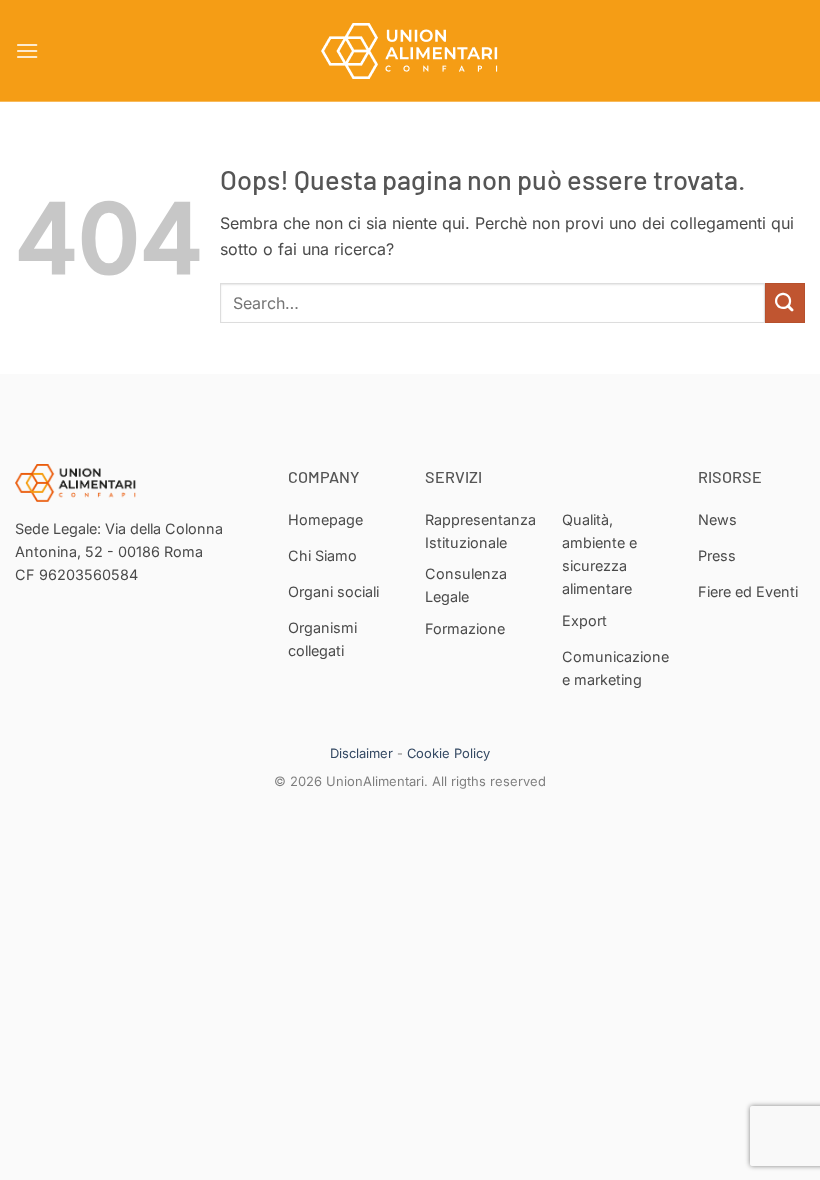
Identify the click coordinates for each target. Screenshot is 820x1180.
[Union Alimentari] (410, 51)
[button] (27, 50)
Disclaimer (361, 753)
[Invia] (785, 302)
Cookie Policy (448, 753)
